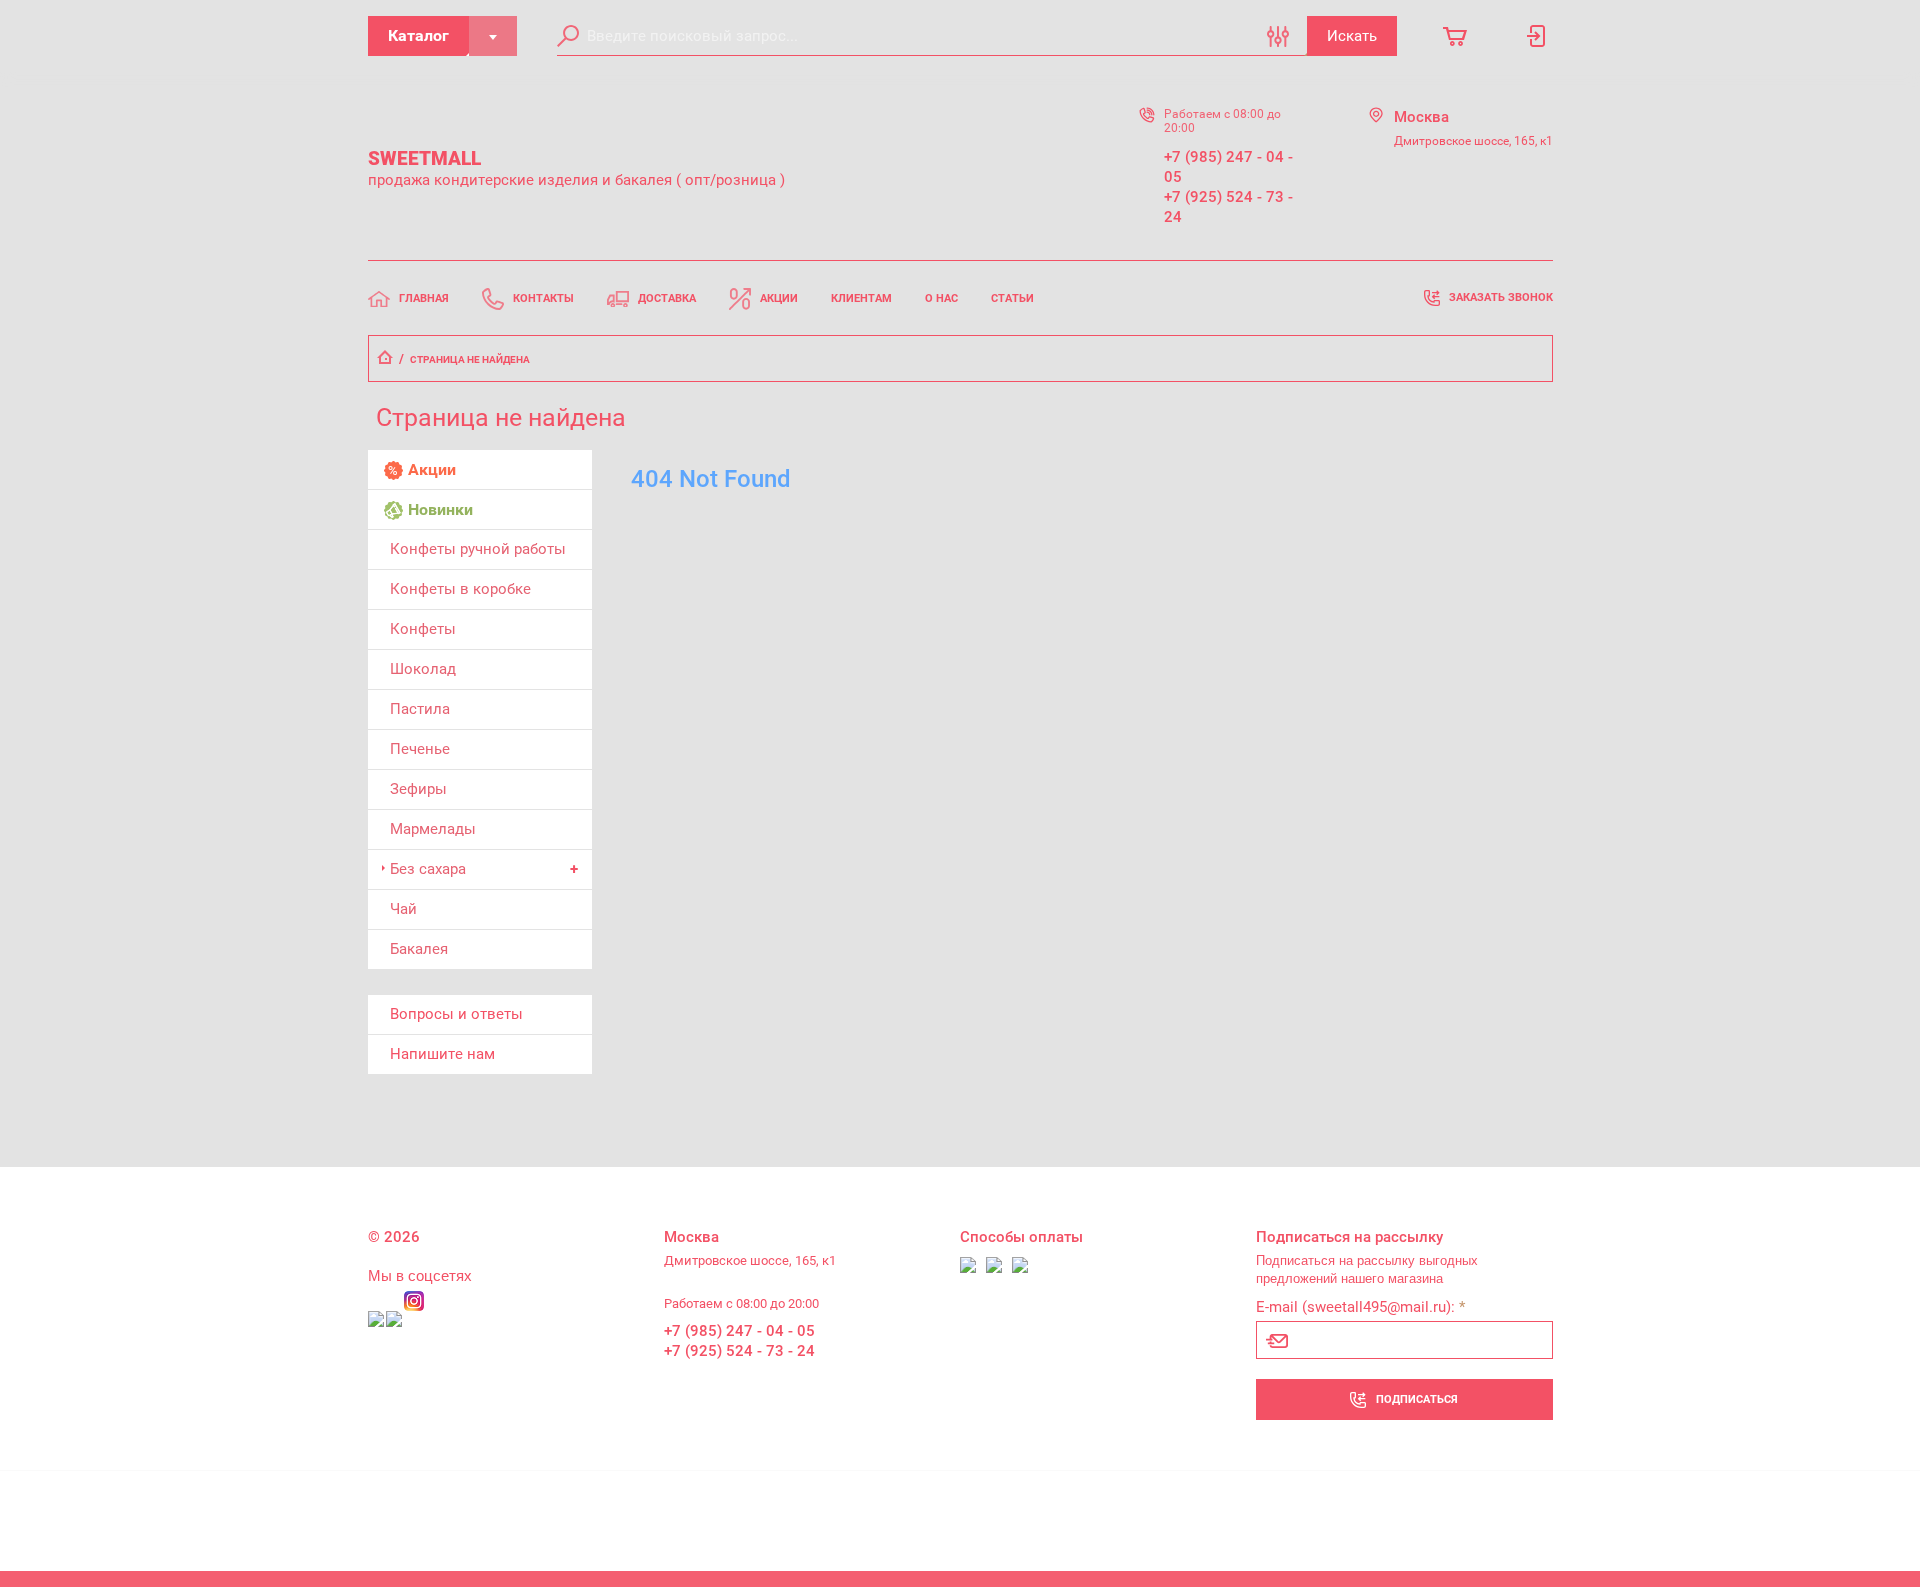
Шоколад (423, 669)
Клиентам (861, 298)
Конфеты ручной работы (478, 549)
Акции (779, 298)
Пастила (420, 709)
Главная (424, 298)
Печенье (420, 749)
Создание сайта (1427, 1514)
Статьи (1012, 298)
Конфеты (423, 629)
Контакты (543, 298)
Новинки (440, 509)
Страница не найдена (470, 359)
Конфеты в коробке (460, 589)
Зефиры (418, 789)
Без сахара (428, 869)
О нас (941, 298)
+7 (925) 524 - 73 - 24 (1228, 207)
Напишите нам (442, 1054)
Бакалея (419, 949)
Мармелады (433, 829)
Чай (403, 909)
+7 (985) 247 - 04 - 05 (1228, 167)
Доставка (667, 298)
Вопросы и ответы (456, 1014)
